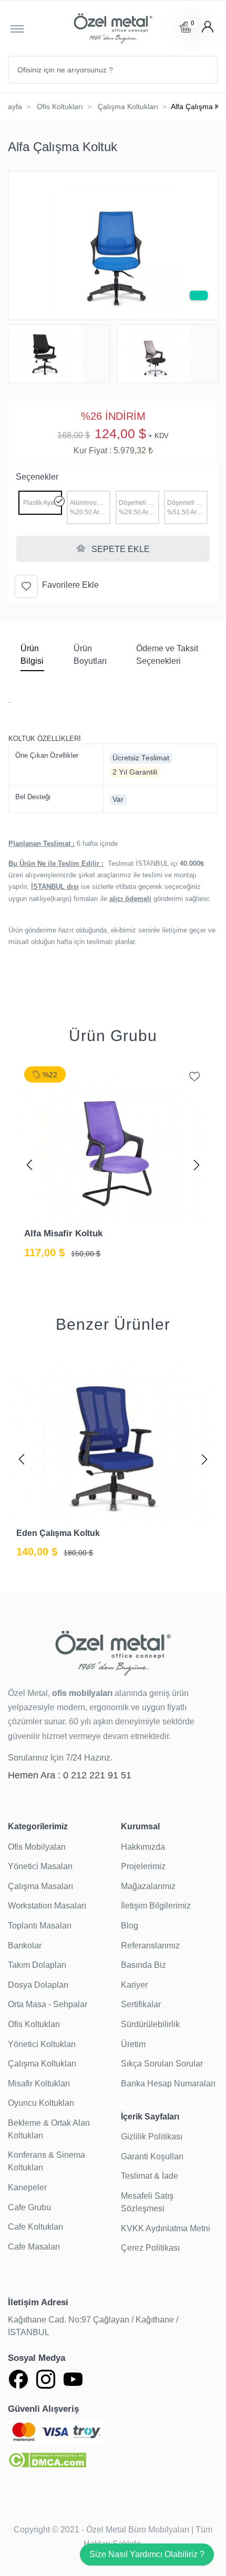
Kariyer (134, 1985)
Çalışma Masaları (40, 1886)
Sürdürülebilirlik (150, 2024)
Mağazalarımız (148, 1886)
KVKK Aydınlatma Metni (166, 2228)
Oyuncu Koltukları (41, 2103)
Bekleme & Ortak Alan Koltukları (49, 2129)
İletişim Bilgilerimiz (156, 1906)
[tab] (32, 657)
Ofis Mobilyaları (37, 1847)
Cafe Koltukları (35, 2227)
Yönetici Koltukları (42, 2044)
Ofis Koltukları (60, 107)
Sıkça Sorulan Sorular (162, 2064)
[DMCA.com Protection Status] (47, 2459)
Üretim (133, 2044)
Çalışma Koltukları (128, 107)
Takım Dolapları (37, 1965)
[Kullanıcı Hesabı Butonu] (208, 27)
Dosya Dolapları (38, 1985)
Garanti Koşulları (152, 2156)
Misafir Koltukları (39, 2084)
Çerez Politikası (150, 2248)
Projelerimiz (143, 1866)
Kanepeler (27, 2187)
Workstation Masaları (47, 1906)
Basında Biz (143, 1965)
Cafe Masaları (34, 2247)
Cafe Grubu (29, 2207)
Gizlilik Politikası (152, 2137)
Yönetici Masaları (40, 1866)
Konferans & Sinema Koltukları (47, 2161)
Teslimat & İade (150, 2176)
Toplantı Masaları (40, 1926)
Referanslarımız (150, 1946)
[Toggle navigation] (17, 28)
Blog (130, 1926)
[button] (29, 1163)
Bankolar (25, 1946)
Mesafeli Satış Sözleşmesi (147, 2202)
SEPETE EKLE (120, 549)
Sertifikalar (141, 2004)
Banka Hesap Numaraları (168, 2084)
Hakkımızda (143, 1847)
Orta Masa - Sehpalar (48, 2004)
